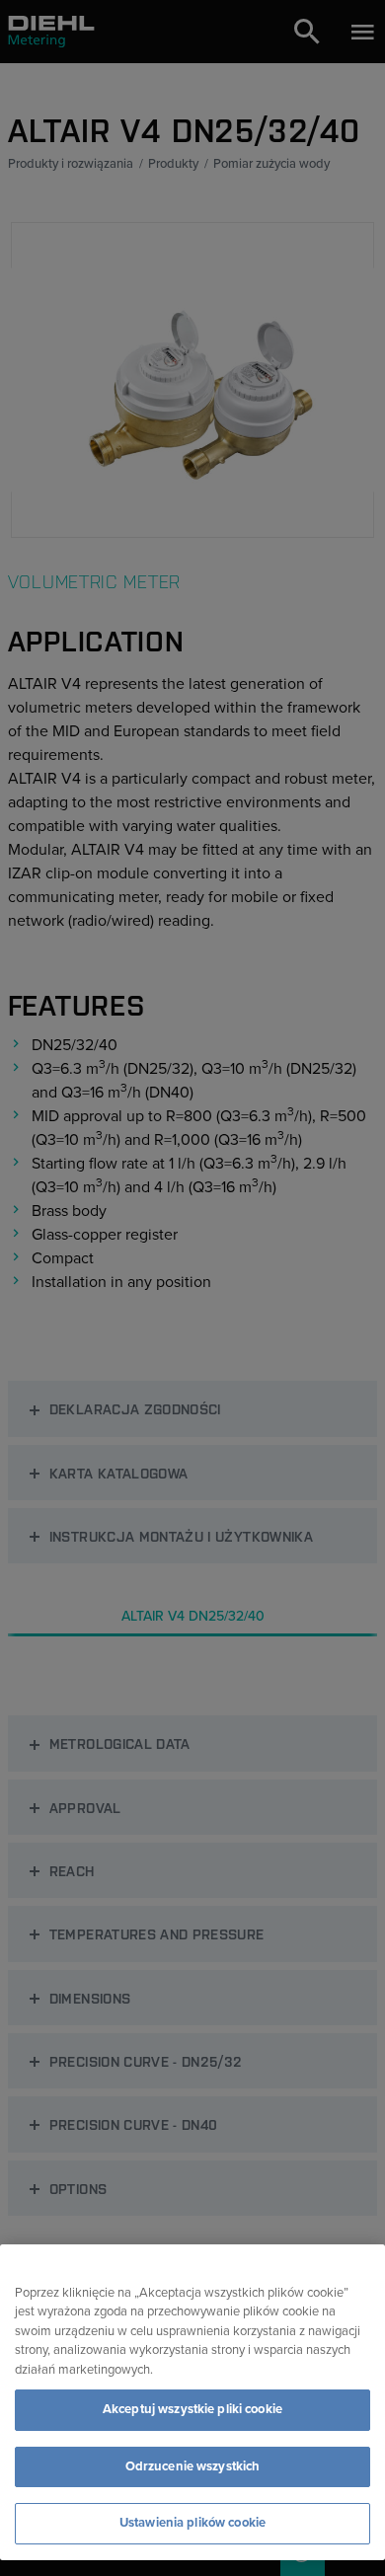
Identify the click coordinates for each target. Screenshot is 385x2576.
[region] (192, 2402)
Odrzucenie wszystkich (193, 2466)
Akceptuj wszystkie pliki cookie (192, 2409)
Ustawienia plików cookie (192, 2523)
